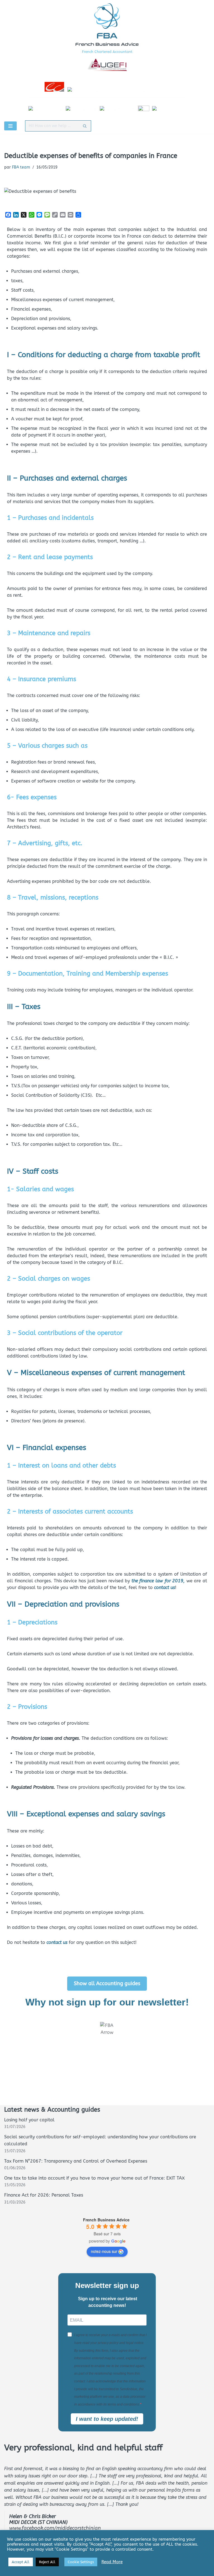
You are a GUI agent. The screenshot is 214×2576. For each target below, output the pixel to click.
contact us (164, 1587)
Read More (112, 2562)
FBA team (21, 167)
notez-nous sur (104, 2251)
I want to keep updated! (107, 2419)
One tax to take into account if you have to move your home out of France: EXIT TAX (94, 2178)
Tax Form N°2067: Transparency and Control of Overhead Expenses (76, 2161)
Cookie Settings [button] (81, 2562)
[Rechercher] (85, 126)
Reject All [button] (47, 2562)
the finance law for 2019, (159, 1581)
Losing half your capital (29, 2120)
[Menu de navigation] (10, 126)
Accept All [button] (21, 2562)
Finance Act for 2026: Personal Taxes (44, 2195)
